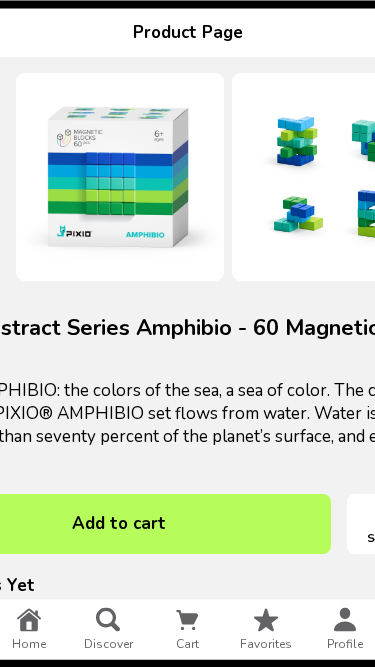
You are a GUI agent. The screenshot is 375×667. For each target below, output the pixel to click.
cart (187, 643)
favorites (266, 643)
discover (108, 643)
